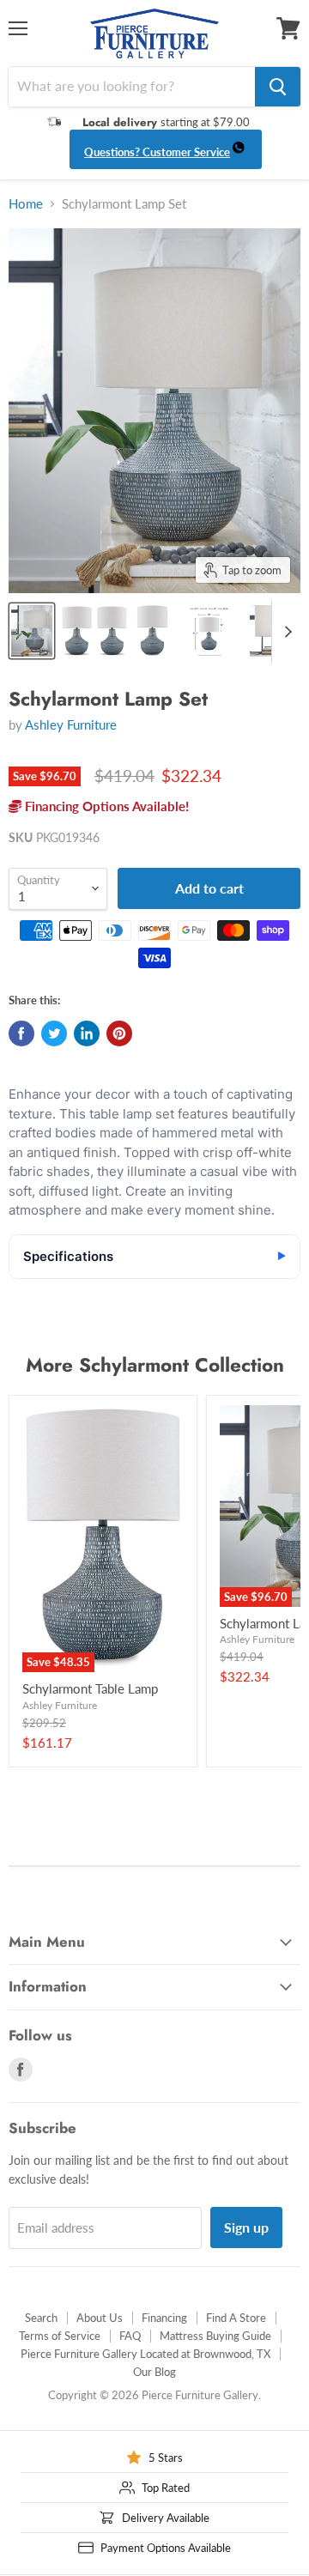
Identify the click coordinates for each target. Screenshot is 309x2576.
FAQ (130, 2336)
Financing (164, 2318)
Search (41, 2318)
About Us (100, 2318)
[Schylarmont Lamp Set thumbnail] (32, 631)
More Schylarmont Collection (155, 1365)
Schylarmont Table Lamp (90, 1688)
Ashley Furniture (71, 724)
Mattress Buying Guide (215, 2336)
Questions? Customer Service (157, 152)
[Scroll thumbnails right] (285, 632)
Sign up (246, 2227)
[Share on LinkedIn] (87, 1033)
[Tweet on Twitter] (54, 1033)
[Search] (278, 87)
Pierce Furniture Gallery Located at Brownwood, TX (145, 2354)
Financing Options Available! (105, 806)
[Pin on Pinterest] (119, 1033)
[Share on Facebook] (21, 1033)
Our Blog (154, 2372)
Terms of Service (60, 2336)
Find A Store (236, 2318)
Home (26, 204)
